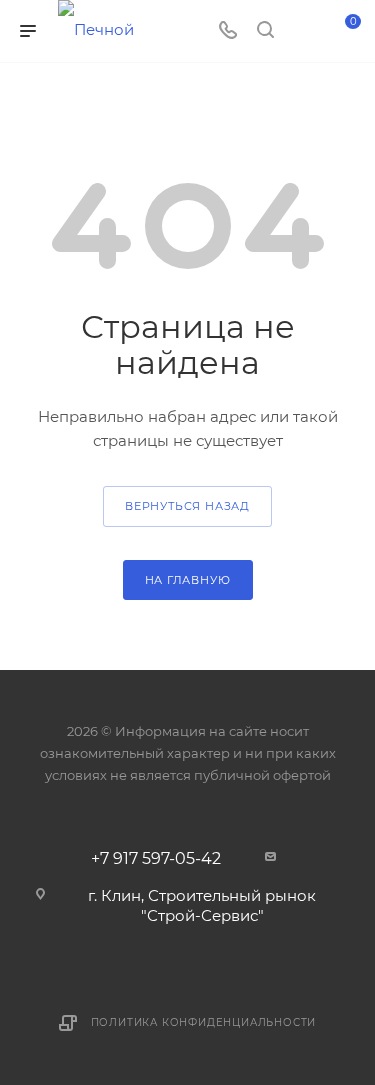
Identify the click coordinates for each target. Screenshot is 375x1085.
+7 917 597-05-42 (156, 859)
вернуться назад (187, 506)
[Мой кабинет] (303, 31)
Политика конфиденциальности (204, 1022)
